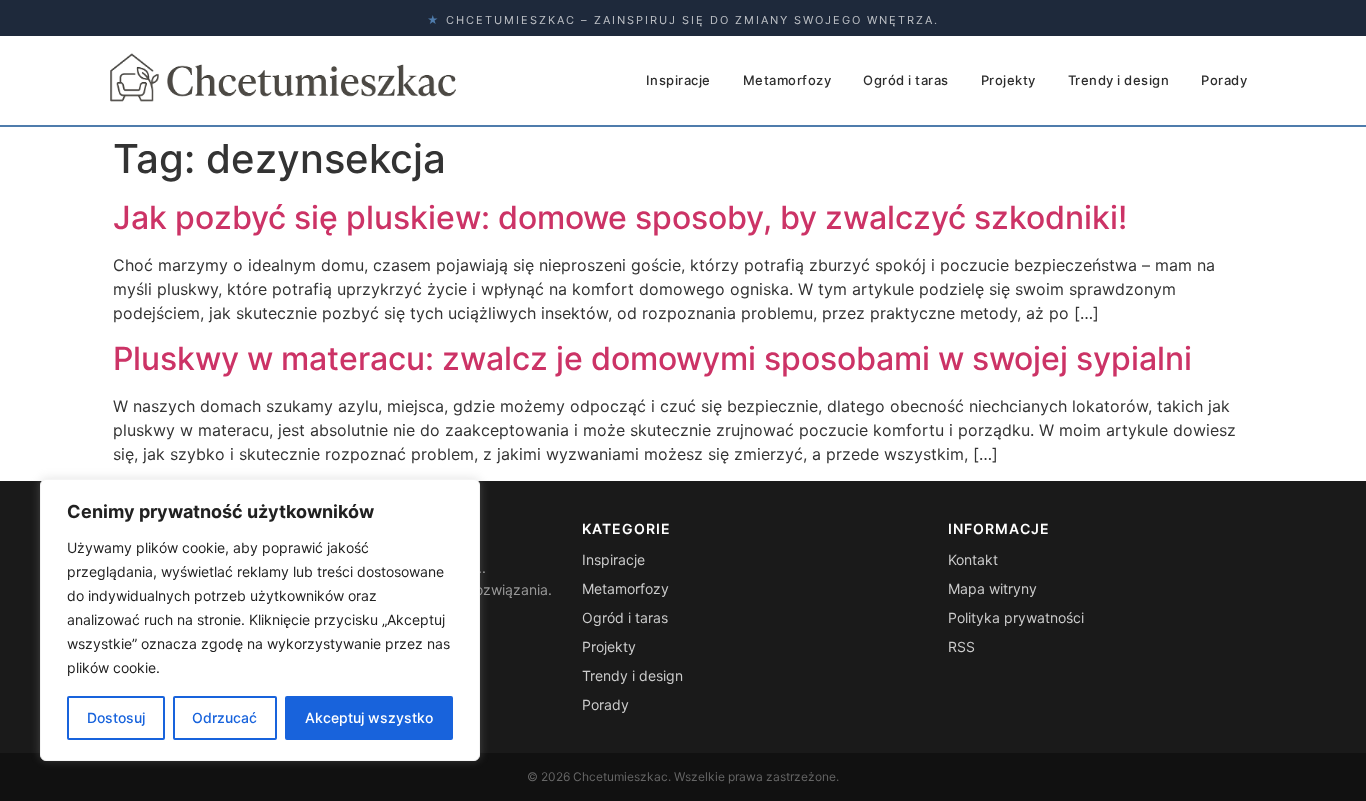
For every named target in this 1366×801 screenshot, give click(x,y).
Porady (1224, 80)
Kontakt (973, 559)
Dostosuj (116, 717)
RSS (961, 646)
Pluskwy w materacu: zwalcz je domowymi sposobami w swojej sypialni (652, 358)
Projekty (1008, 80)
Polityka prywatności (1016, 617)
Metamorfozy (787, 80)
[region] (260, 620)
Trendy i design (1119, 80)
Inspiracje (678, 80)
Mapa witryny (992, 588)
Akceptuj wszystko (369, 717)
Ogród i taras (906, 80)
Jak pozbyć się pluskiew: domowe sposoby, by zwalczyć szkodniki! (620, 217)
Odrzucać (224, 717)
